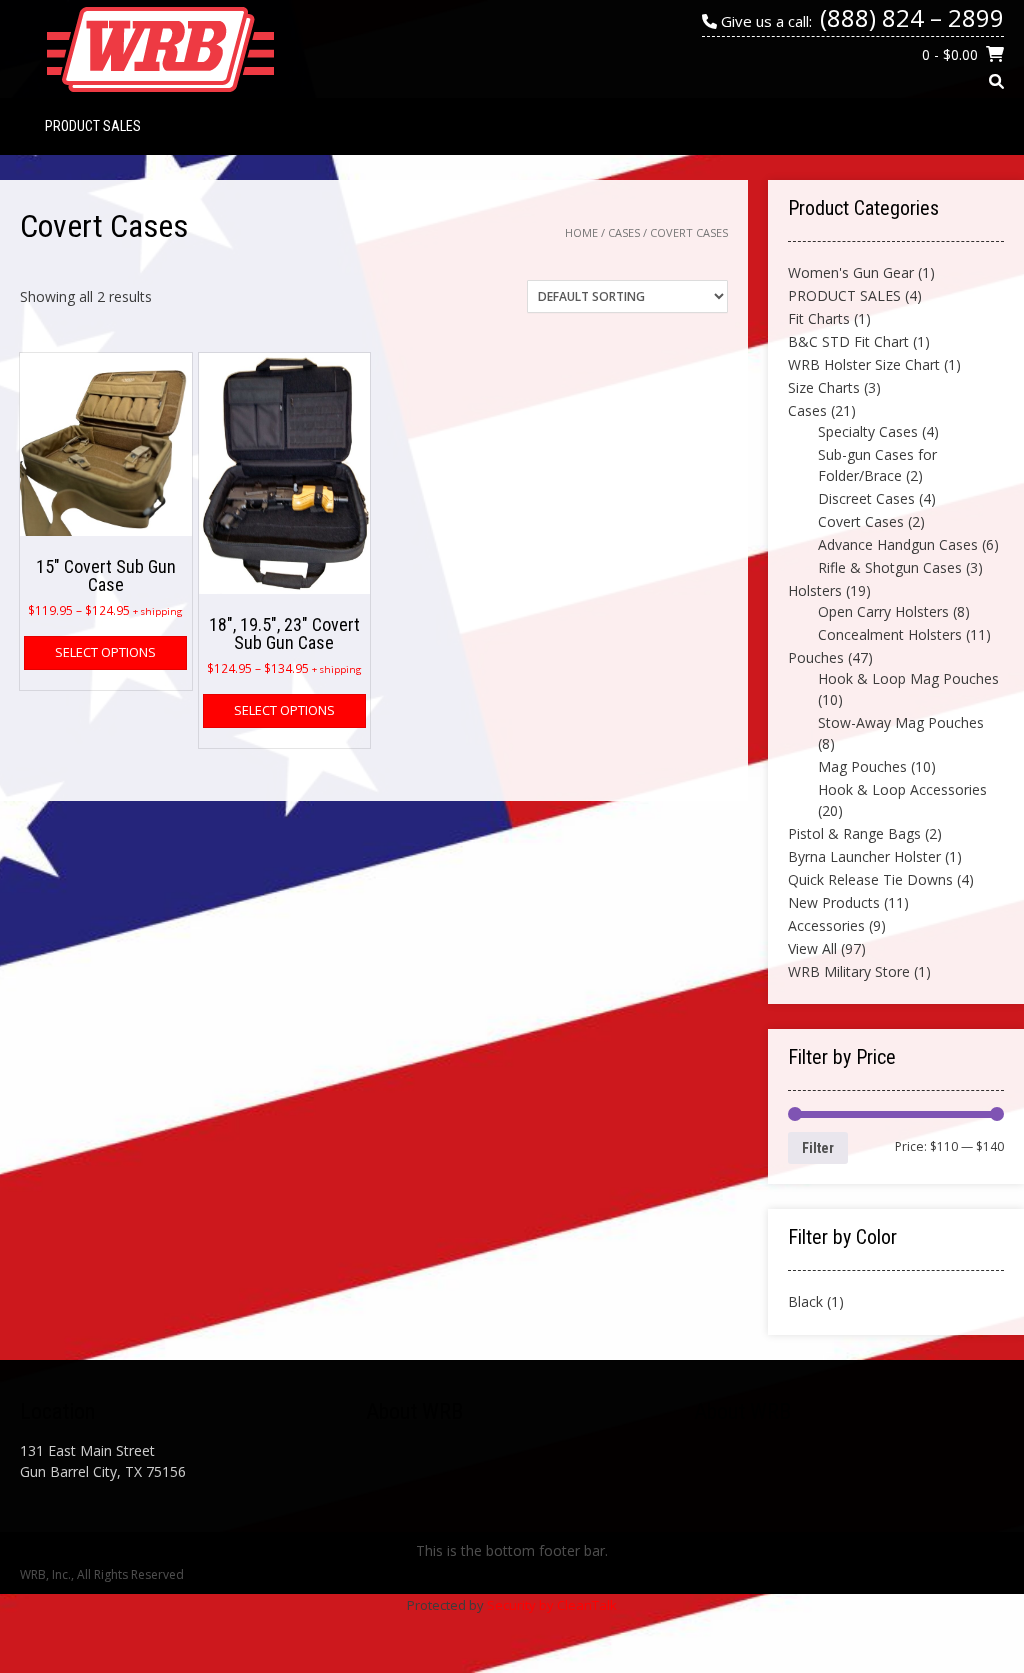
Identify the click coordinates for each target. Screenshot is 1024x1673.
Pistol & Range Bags (854, 833)
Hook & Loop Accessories (902, 789)
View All (812, 948)
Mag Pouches (862, 766)
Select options (105, 652)
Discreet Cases (866, 498)
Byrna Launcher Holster (864, 856)
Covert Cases (861, 521)
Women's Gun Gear (851, 272)
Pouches (816, 657)
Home (581, 232)
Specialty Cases (868, 431)
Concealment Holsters (890, 634)
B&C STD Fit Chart (848, 341)
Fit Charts (819, 318)
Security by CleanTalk (552, 1605)
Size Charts (824, 387)
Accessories (826, 925)
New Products (834, 902)
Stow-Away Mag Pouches (901, 722)
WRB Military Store (849, 971)
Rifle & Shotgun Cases (890, 567)
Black (805, 1301)
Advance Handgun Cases (898, 544)
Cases (624, 232)
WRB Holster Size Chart (864, 364)
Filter (818, 1148)
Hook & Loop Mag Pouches (908, 678)
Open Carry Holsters (883, 611)
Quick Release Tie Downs (870, 879)
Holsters (815, 590)
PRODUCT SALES (93, 126)
